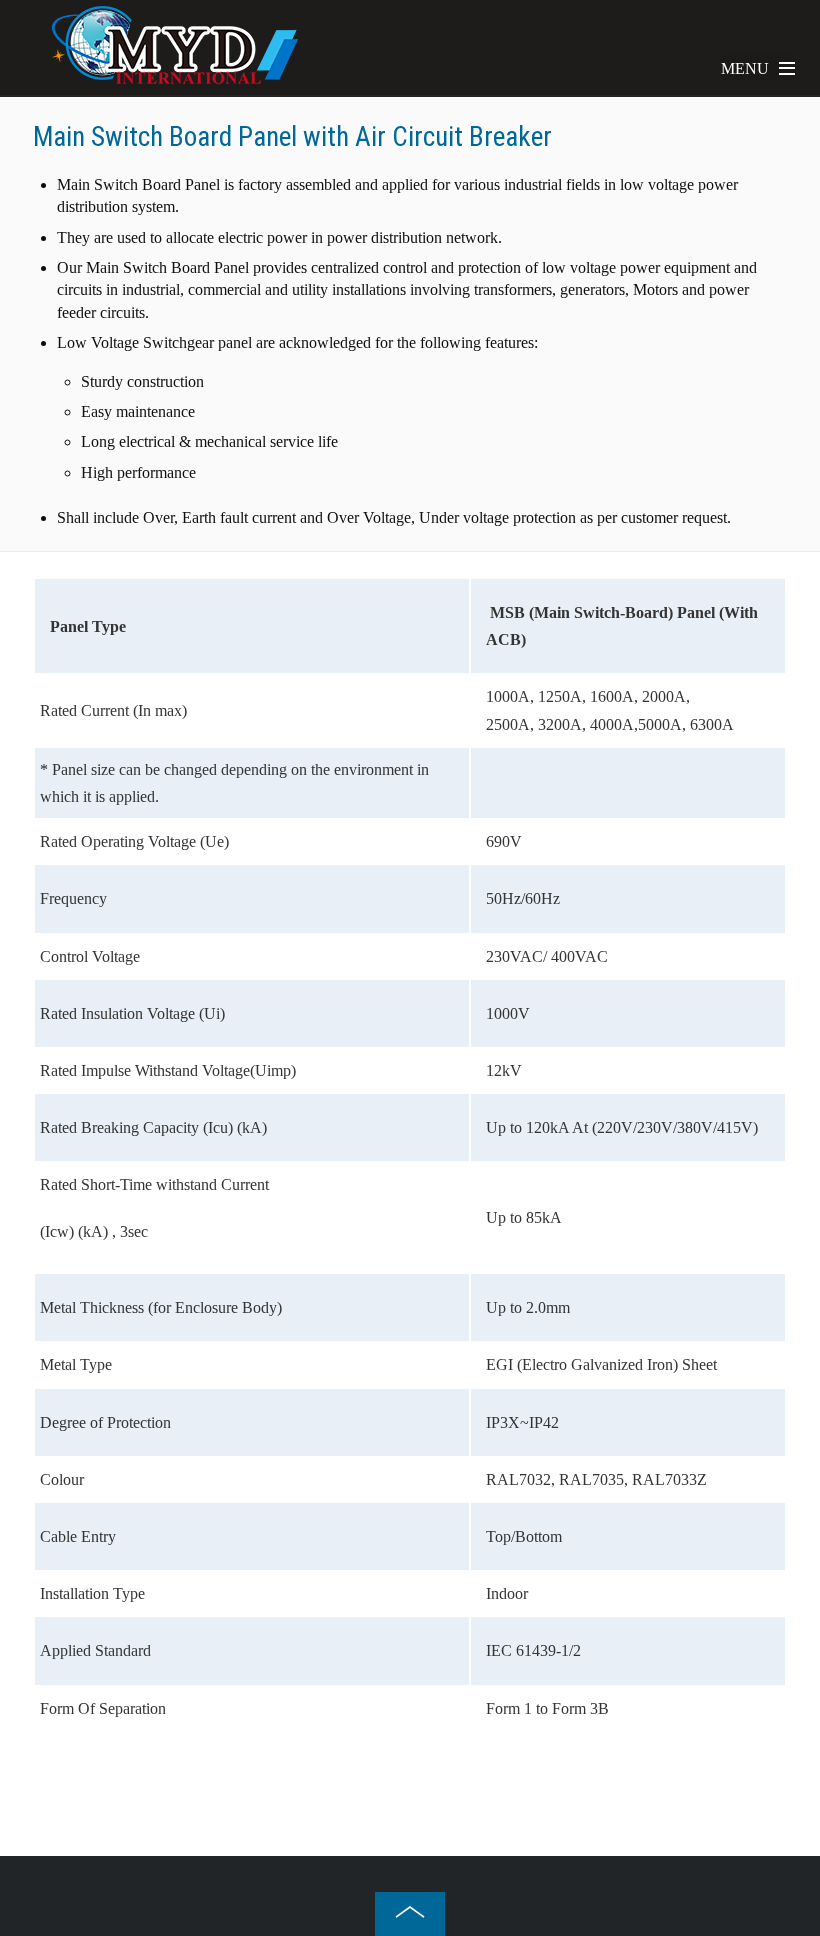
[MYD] (175, 79)
